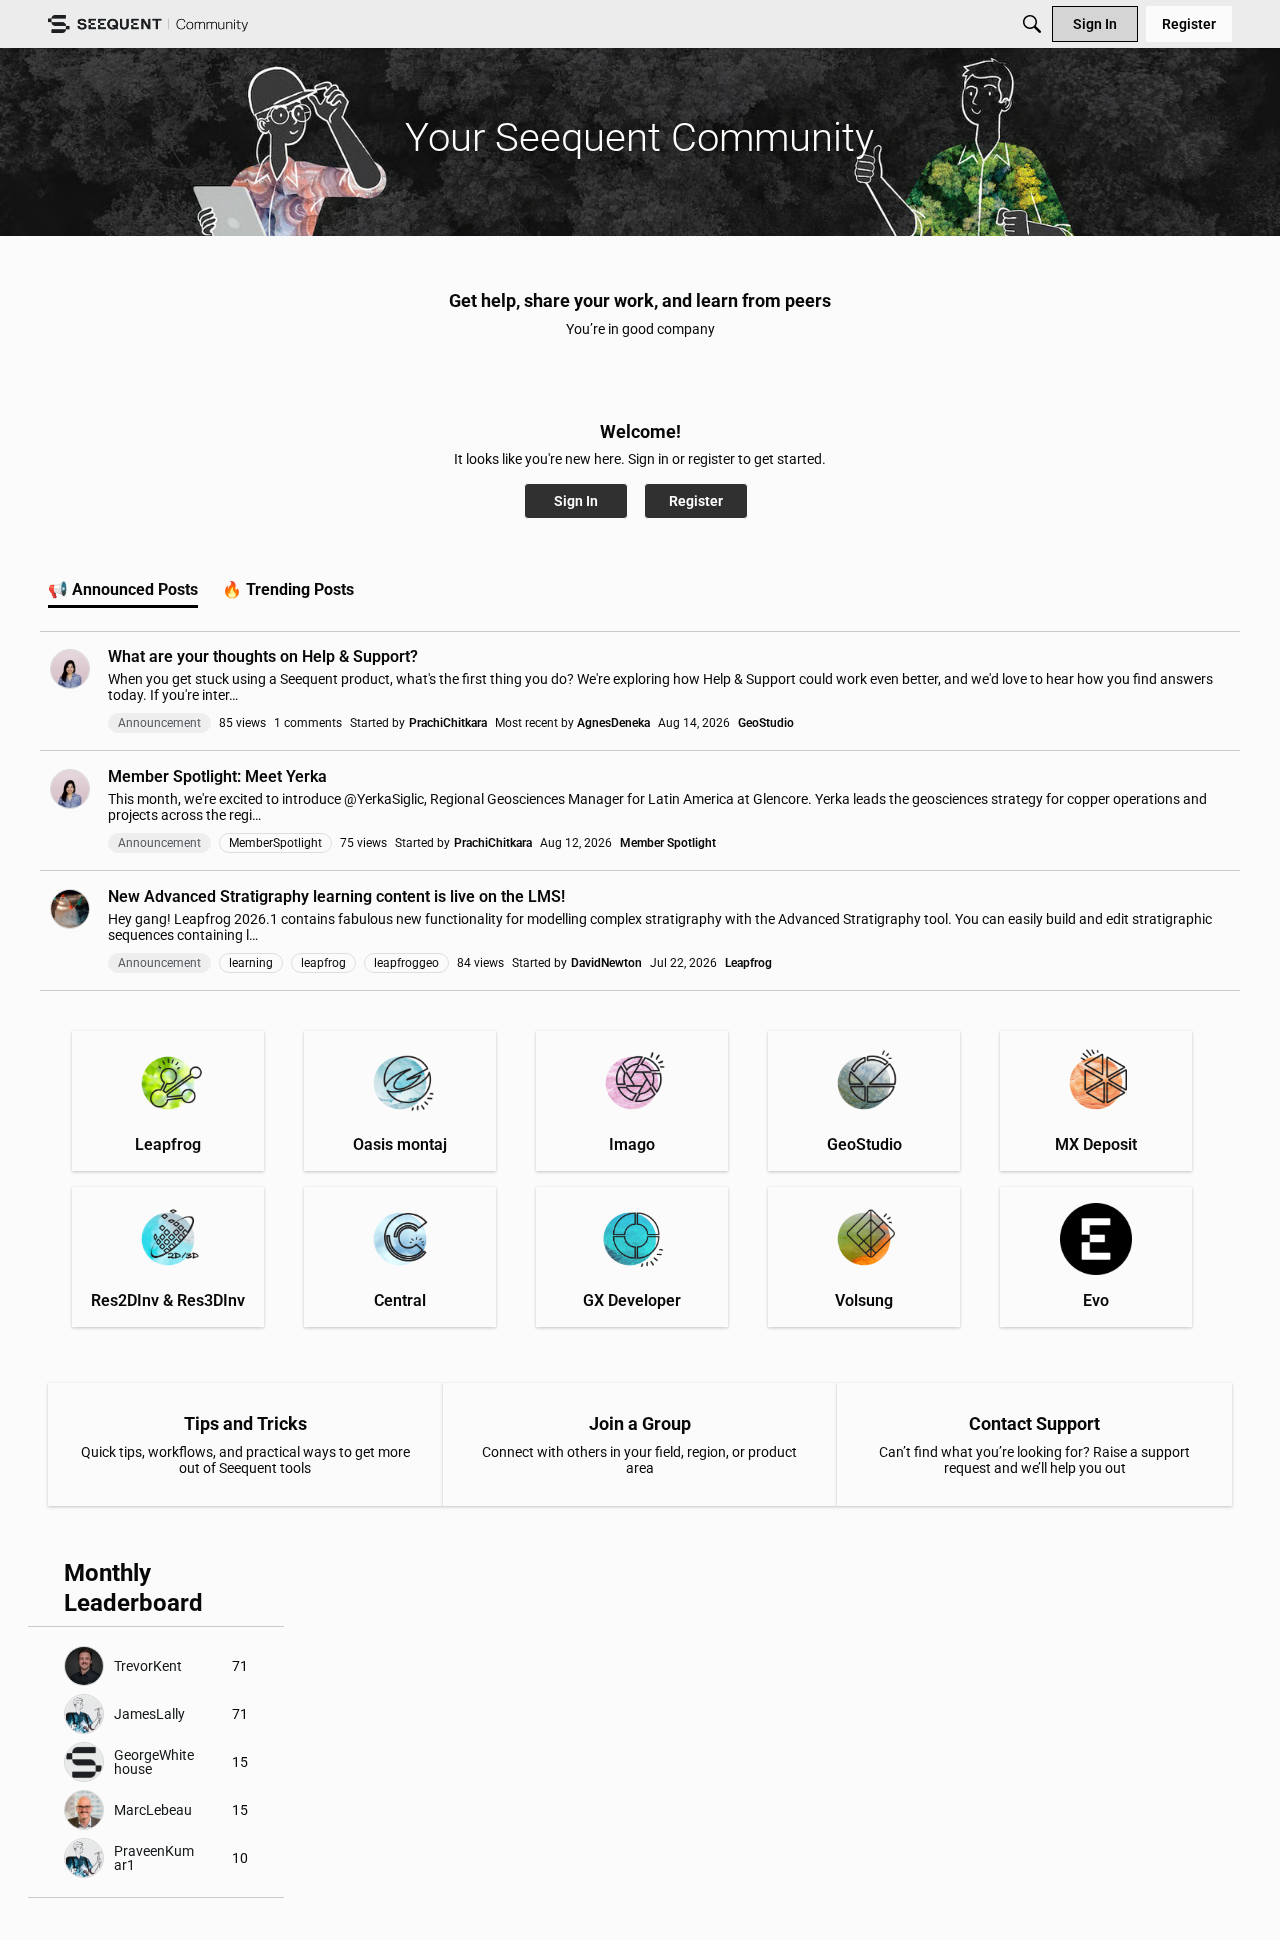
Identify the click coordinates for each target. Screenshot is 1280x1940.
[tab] (123, 590)
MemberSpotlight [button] (275, 843)
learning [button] (251, 963)
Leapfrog (748, 963)
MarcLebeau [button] (153, 1810)
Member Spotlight (668, 843)
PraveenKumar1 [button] (154, 1858)
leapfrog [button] (323, 963)
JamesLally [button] (149, 1714)
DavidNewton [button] (606, 963)
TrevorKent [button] (148, 1666)
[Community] (148, 24)
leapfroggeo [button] (406, 963)
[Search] (1032, 24)
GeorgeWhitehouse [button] (154, 1762)
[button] (70, 669)
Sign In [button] (576, 501)
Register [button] (696, 501)
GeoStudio (766, 723)
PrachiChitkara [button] (448, 723)
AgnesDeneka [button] (613, 723)
